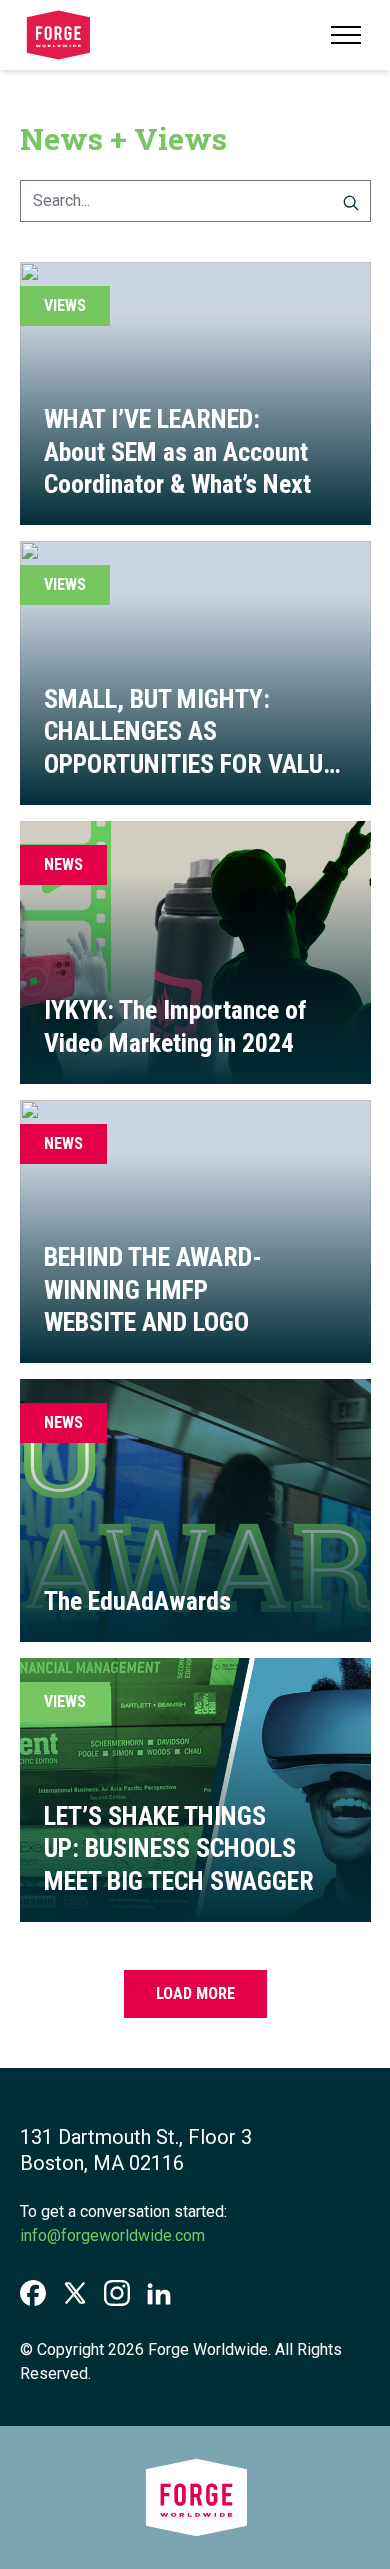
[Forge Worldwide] (57, 34)
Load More (195, 1993)
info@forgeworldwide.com (112, 2235)
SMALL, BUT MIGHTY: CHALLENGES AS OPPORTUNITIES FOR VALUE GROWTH (189, 748)
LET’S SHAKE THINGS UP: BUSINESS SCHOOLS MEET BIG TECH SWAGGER (179, 1848)
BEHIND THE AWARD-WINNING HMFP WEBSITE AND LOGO (153, 1289)
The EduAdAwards (137, 1601)
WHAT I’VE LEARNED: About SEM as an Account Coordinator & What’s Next (177, 451)
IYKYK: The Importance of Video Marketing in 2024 (175, 1026)
